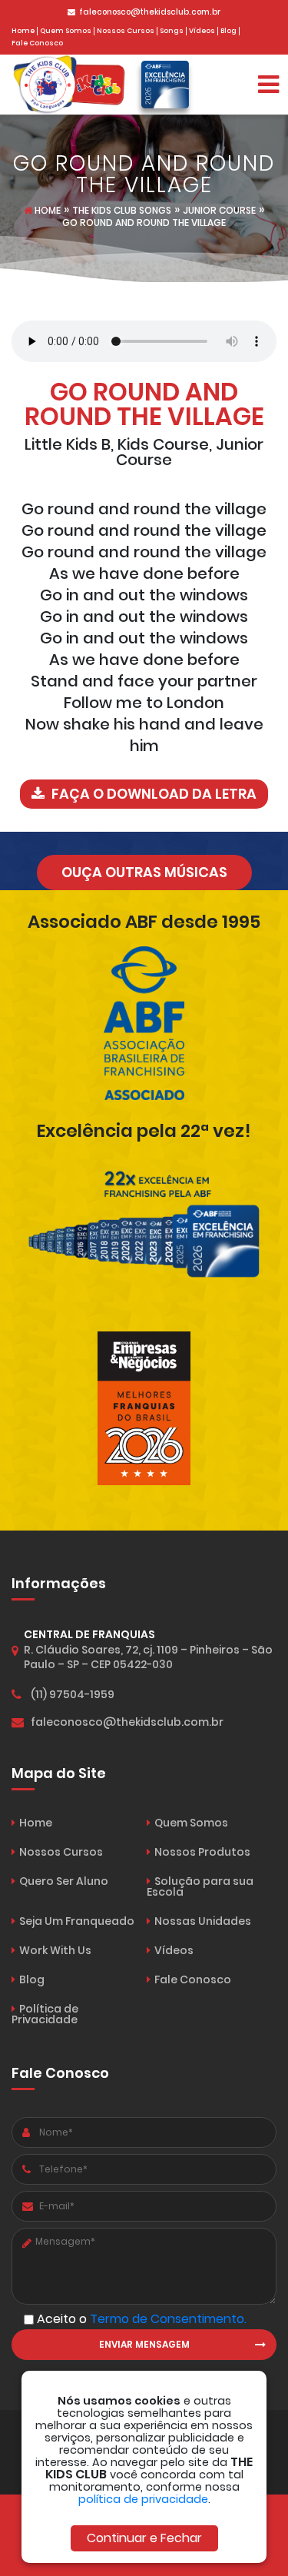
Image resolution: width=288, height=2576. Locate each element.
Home (23, 31)
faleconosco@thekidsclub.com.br (150, 12)
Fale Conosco (37, 43)
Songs (172, 31)
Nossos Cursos (126, 31)
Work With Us (55, 1950)
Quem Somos (66, 31)
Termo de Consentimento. (168, 2319)
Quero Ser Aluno (64, 1881)
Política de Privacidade (45, 2014)
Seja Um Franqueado (77, 1921)
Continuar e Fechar (144, 2538)
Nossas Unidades (203, 1921)
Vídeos (202, 31)
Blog (228, 31)
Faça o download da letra (152, 794)
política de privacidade (143, 2499)
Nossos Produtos (202, 1852)
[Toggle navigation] (268, 85)
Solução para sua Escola (200, 1886)
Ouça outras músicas (144, 872)
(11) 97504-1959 (73, 1694)
